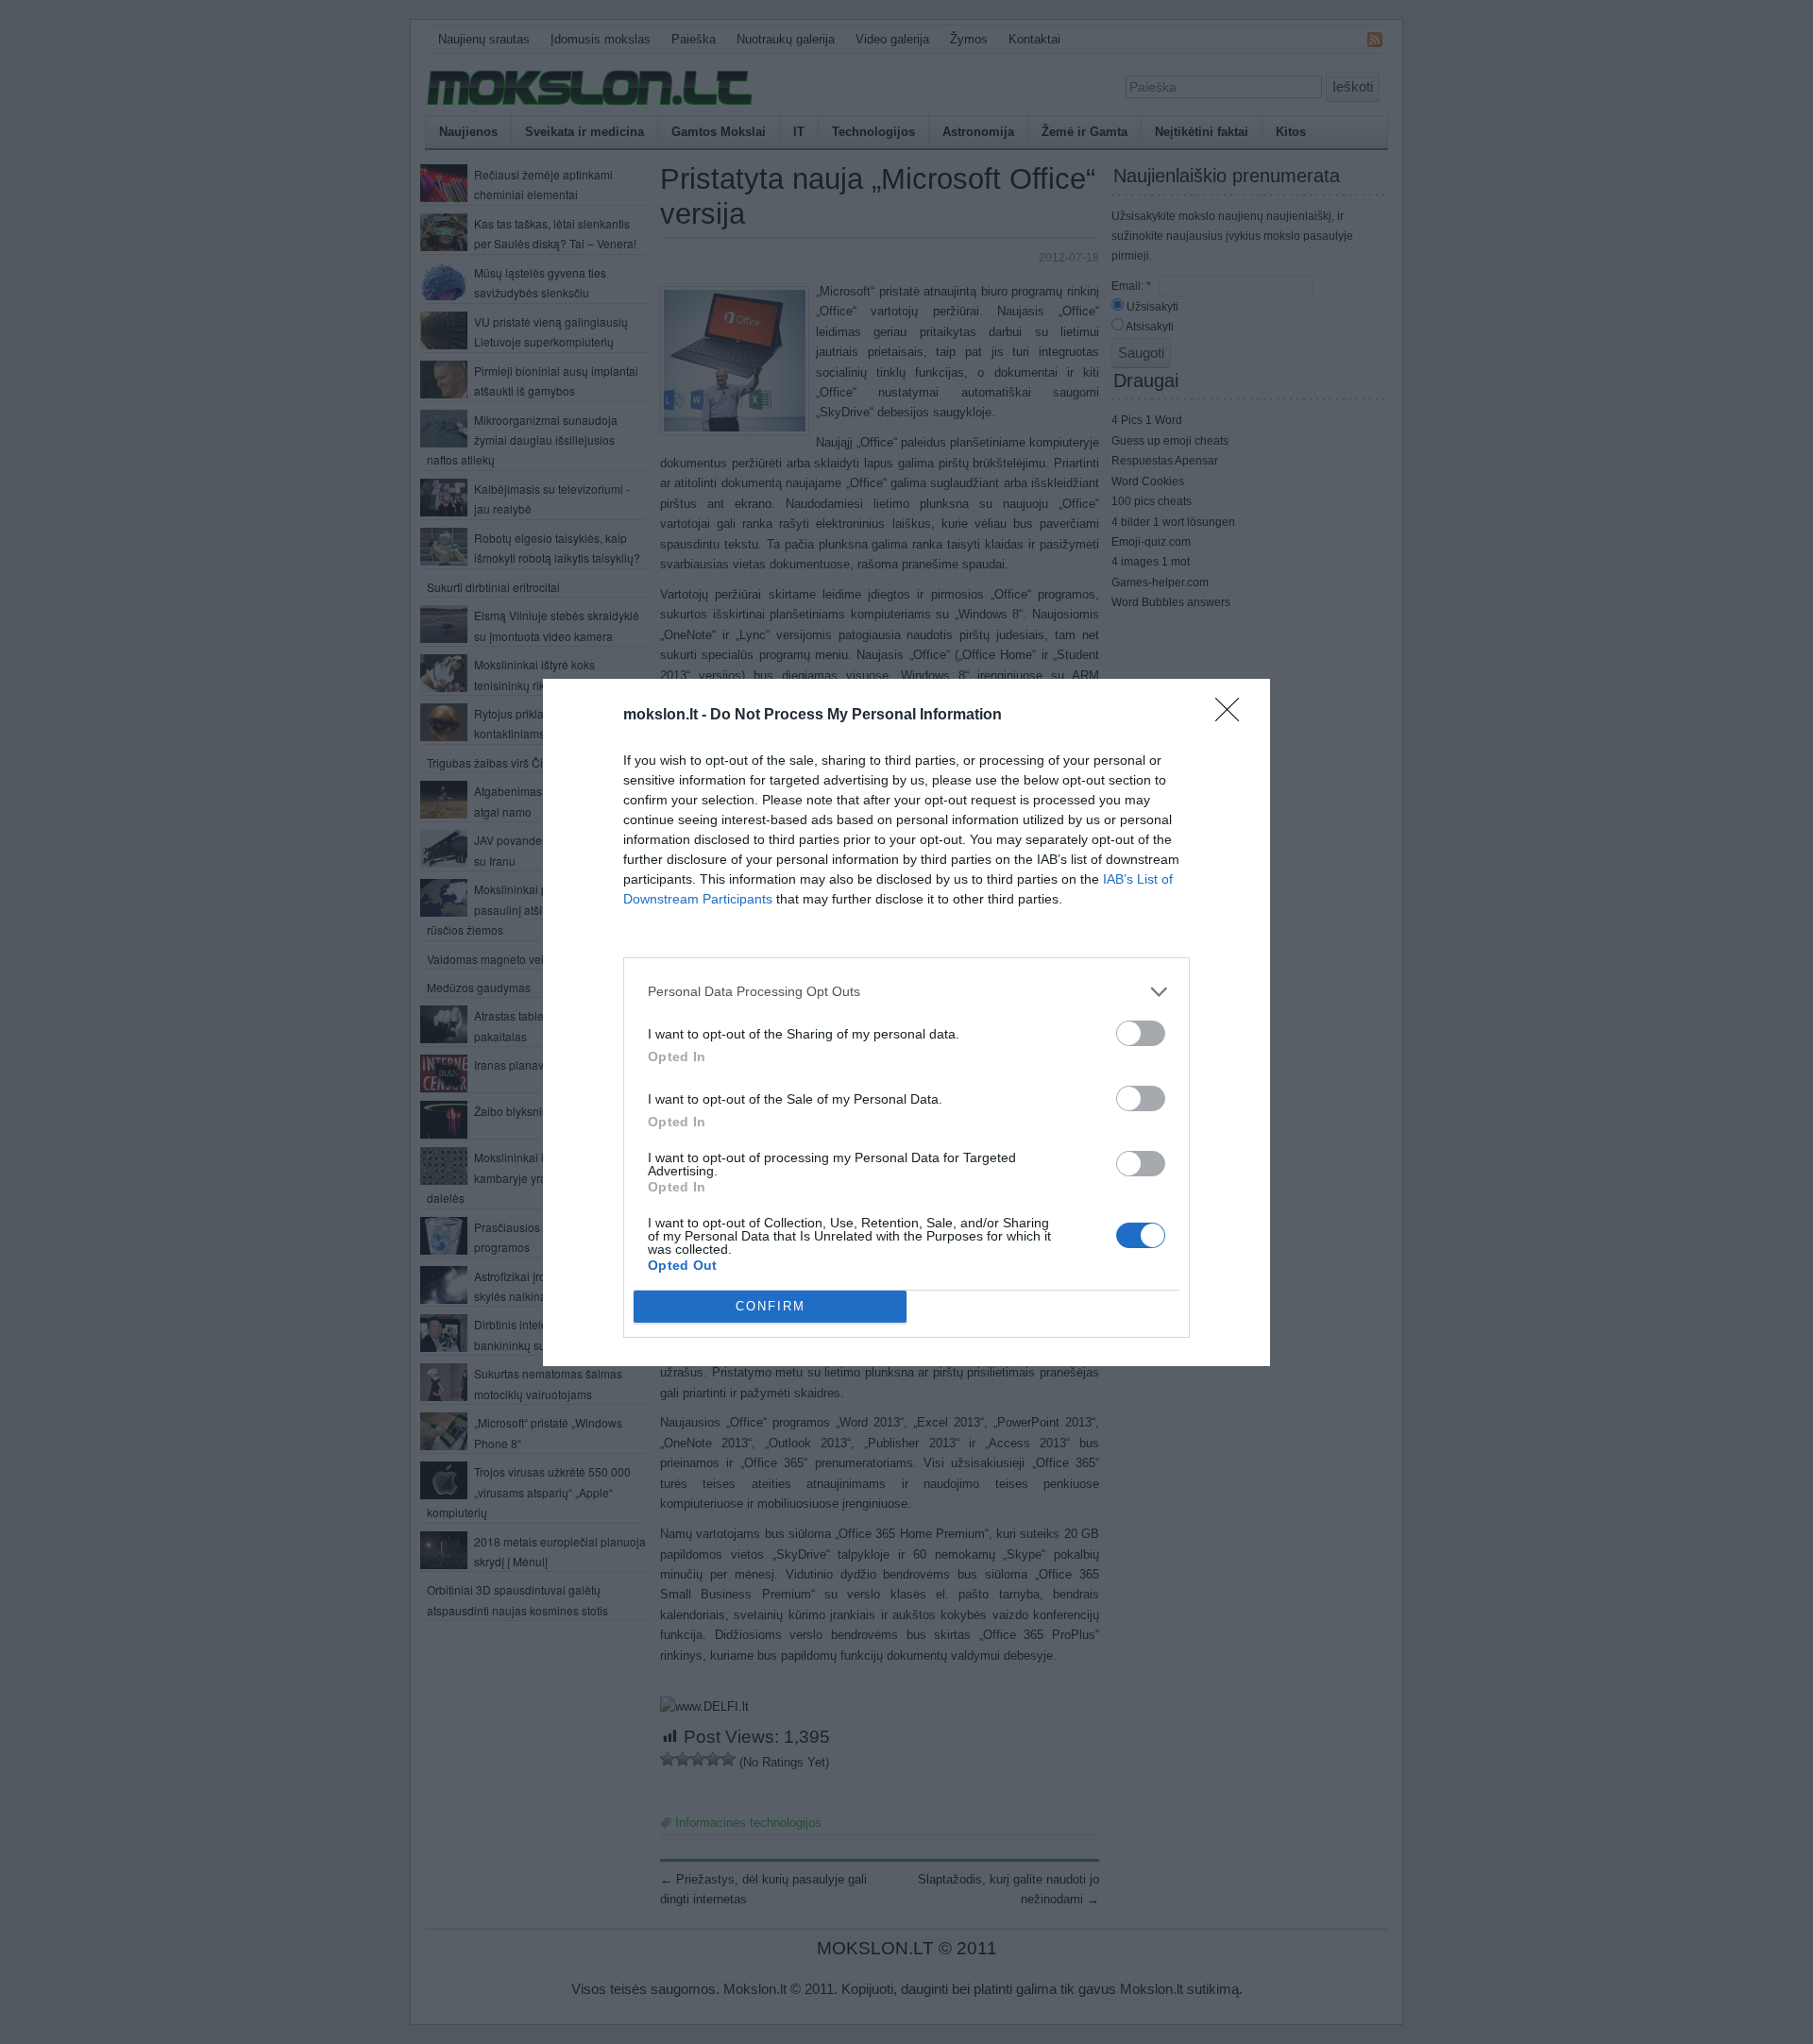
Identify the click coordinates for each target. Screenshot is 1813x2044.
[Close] (1233, 716)
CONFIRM (771, 1306)
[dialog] (906, 1022)
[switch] (1141, 1033)
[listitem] (906, 992)
